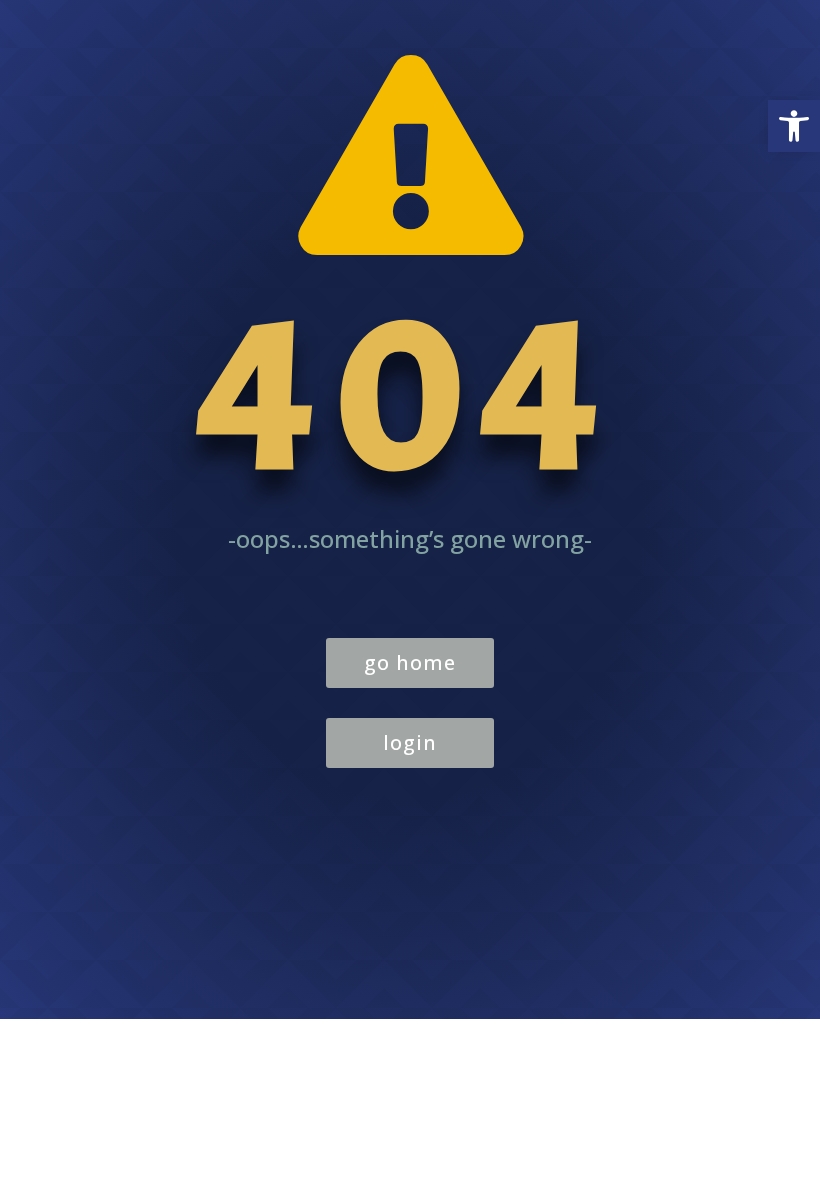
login (410, 742)
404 (410, 394)
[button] (794, 126)
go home (410, 662)
